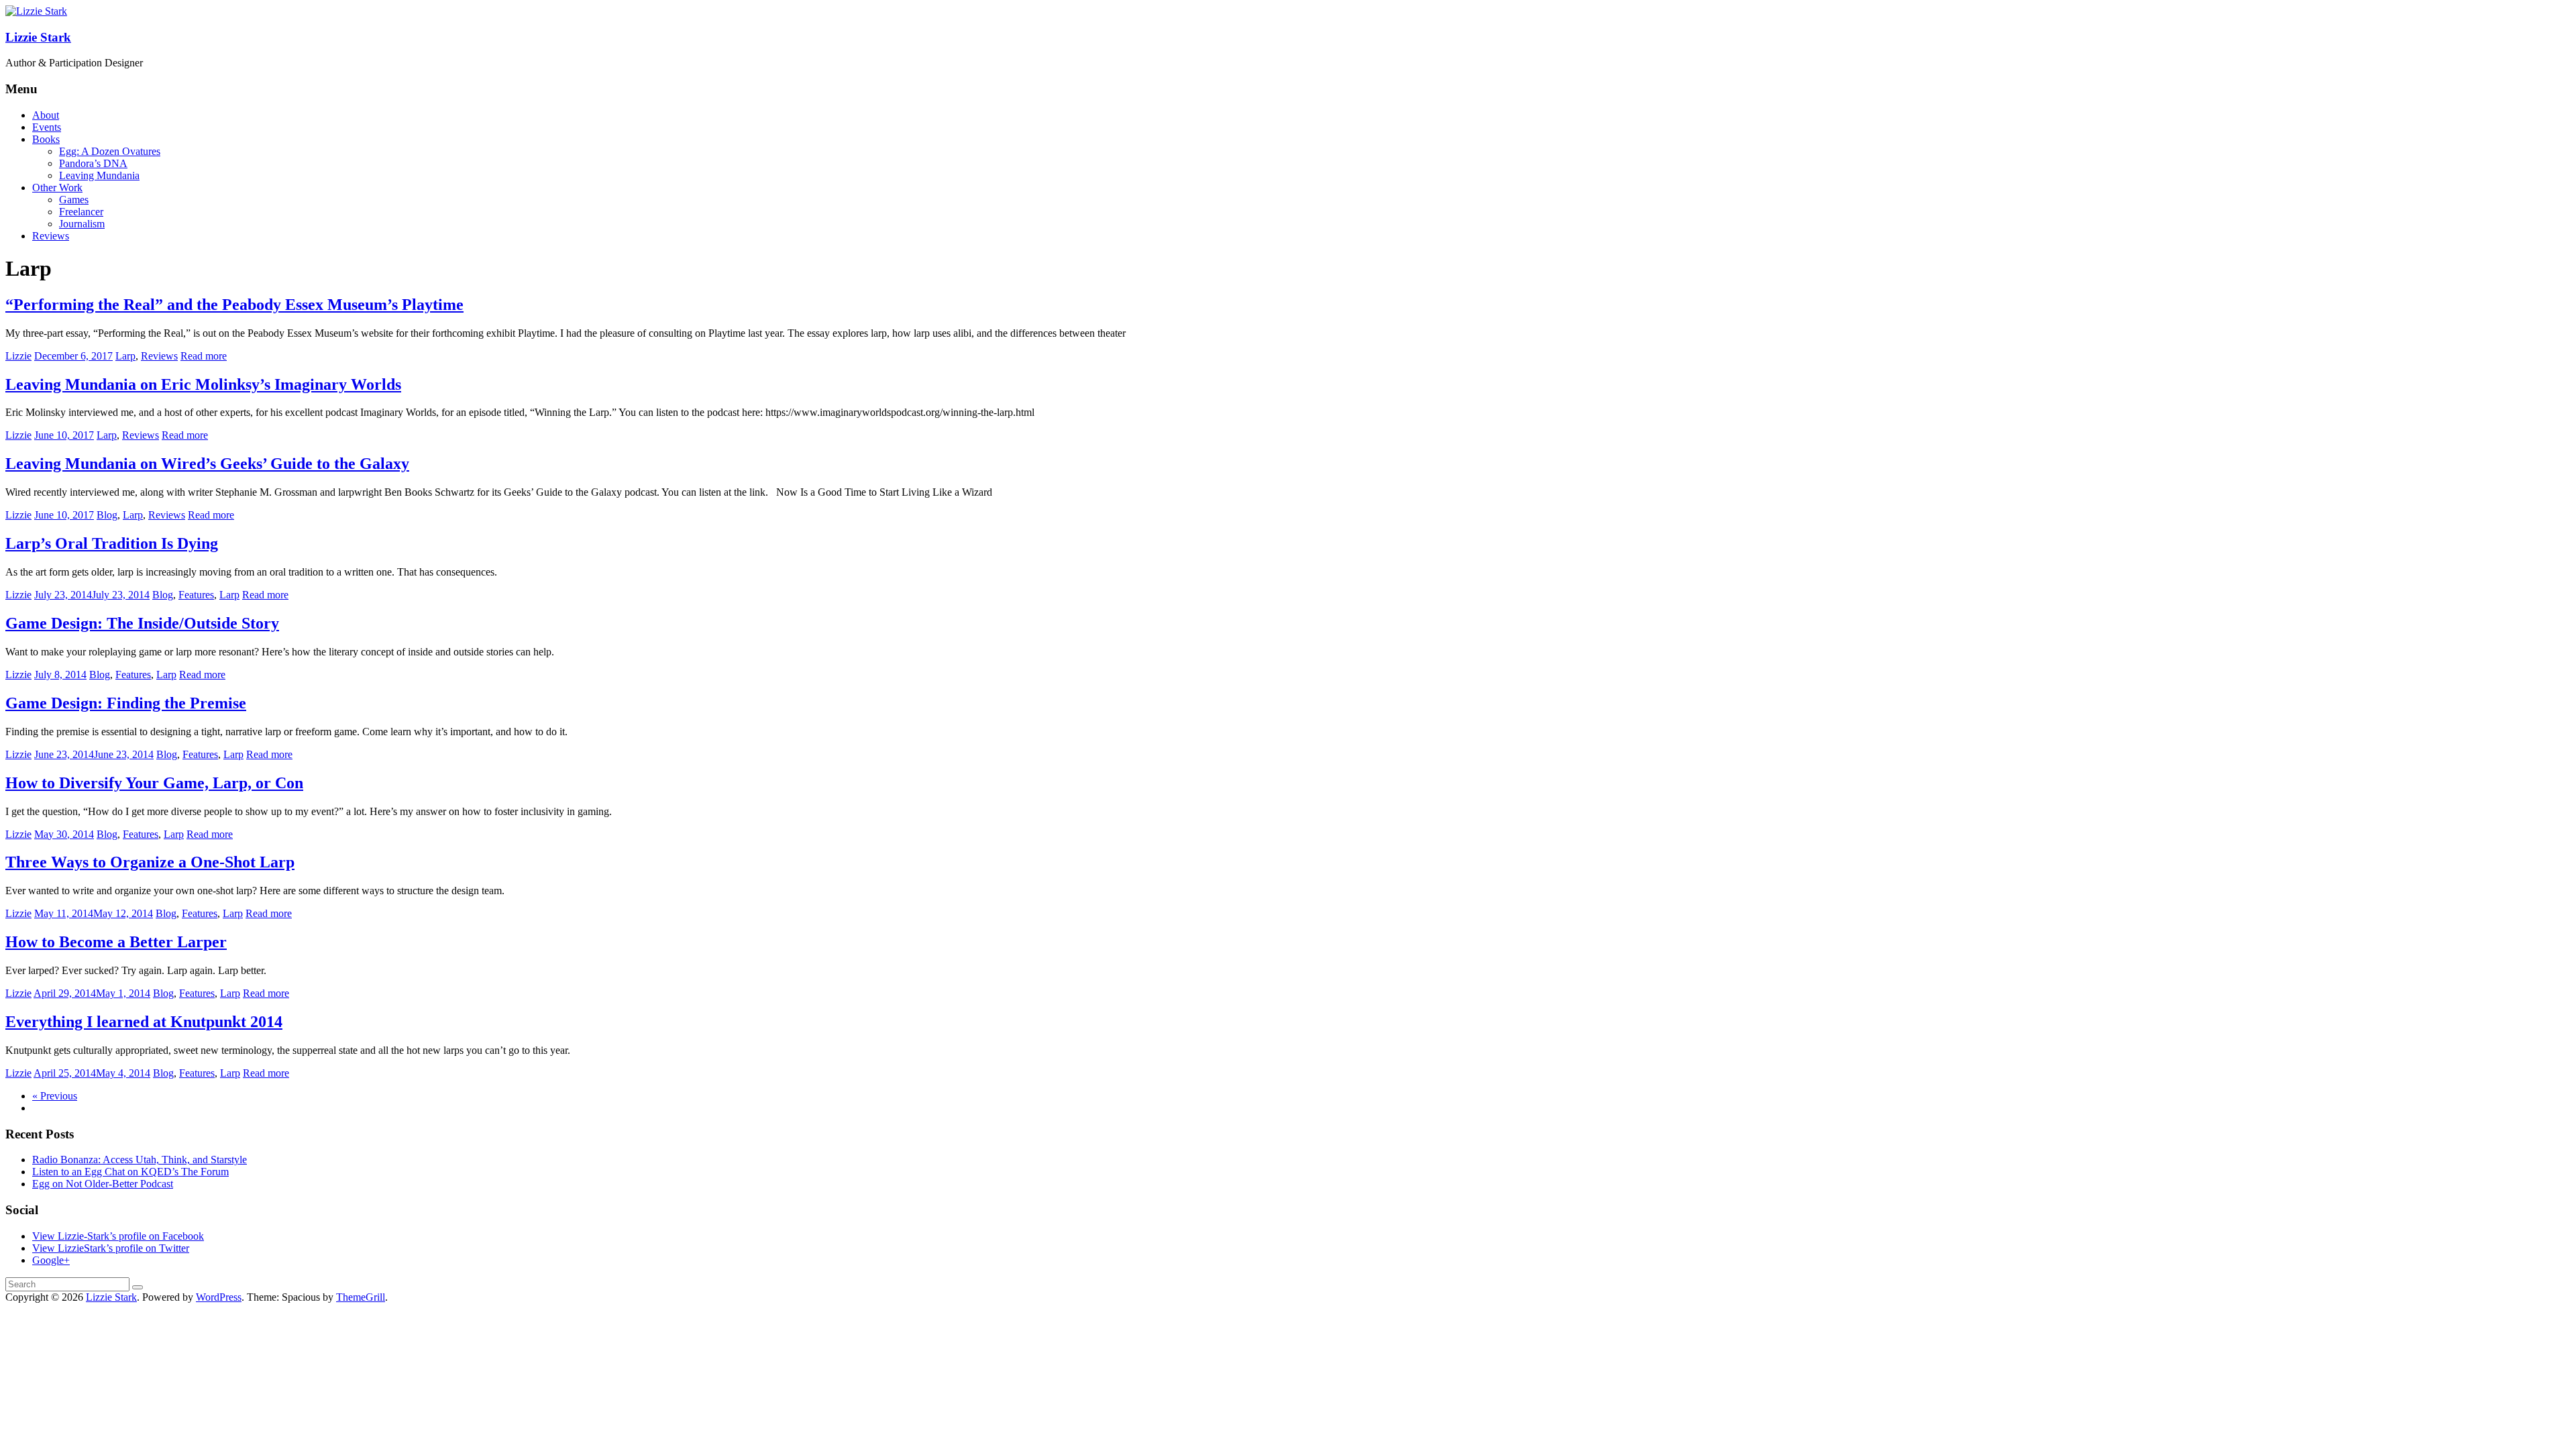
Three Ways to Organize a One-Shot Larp (150, 862)
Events (47, 127)
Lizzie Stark (38, 37)
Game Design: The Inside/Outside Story (142, 623)
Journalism (82, 224)
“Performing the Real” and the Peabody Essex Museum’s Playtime (234, 305)
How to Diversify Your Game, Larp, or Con (154, 783)
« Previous (55, 1096)
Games (74, 200)
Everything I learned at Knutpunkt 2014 (144, 1022)
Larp (125, 356)
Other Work (57, 187)
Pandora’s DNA (93, 163)
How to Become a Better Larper (116, 942)
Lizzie (18, 356)
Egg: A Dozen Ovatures (110, 151)
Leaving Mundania (99, 175)
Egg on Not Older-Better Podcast (103, 1184)
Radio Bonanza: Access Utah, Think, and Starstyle (140, 1160)
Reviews (51, 236)
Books (46, 139)
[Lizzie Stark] (36, 11)
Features (196, 595)
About (46, 115)
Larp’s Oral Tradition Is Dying (112, 543)
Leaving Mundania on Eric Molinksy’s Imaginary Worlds (203, 384)
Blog (107, 515)
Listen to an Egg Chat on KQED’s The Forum (130, 1172)
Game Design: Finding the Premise (126, 703)
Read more (204, 356)
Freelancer (81, 212)
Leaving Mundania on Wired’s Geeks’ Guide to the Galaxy (207, 464)
